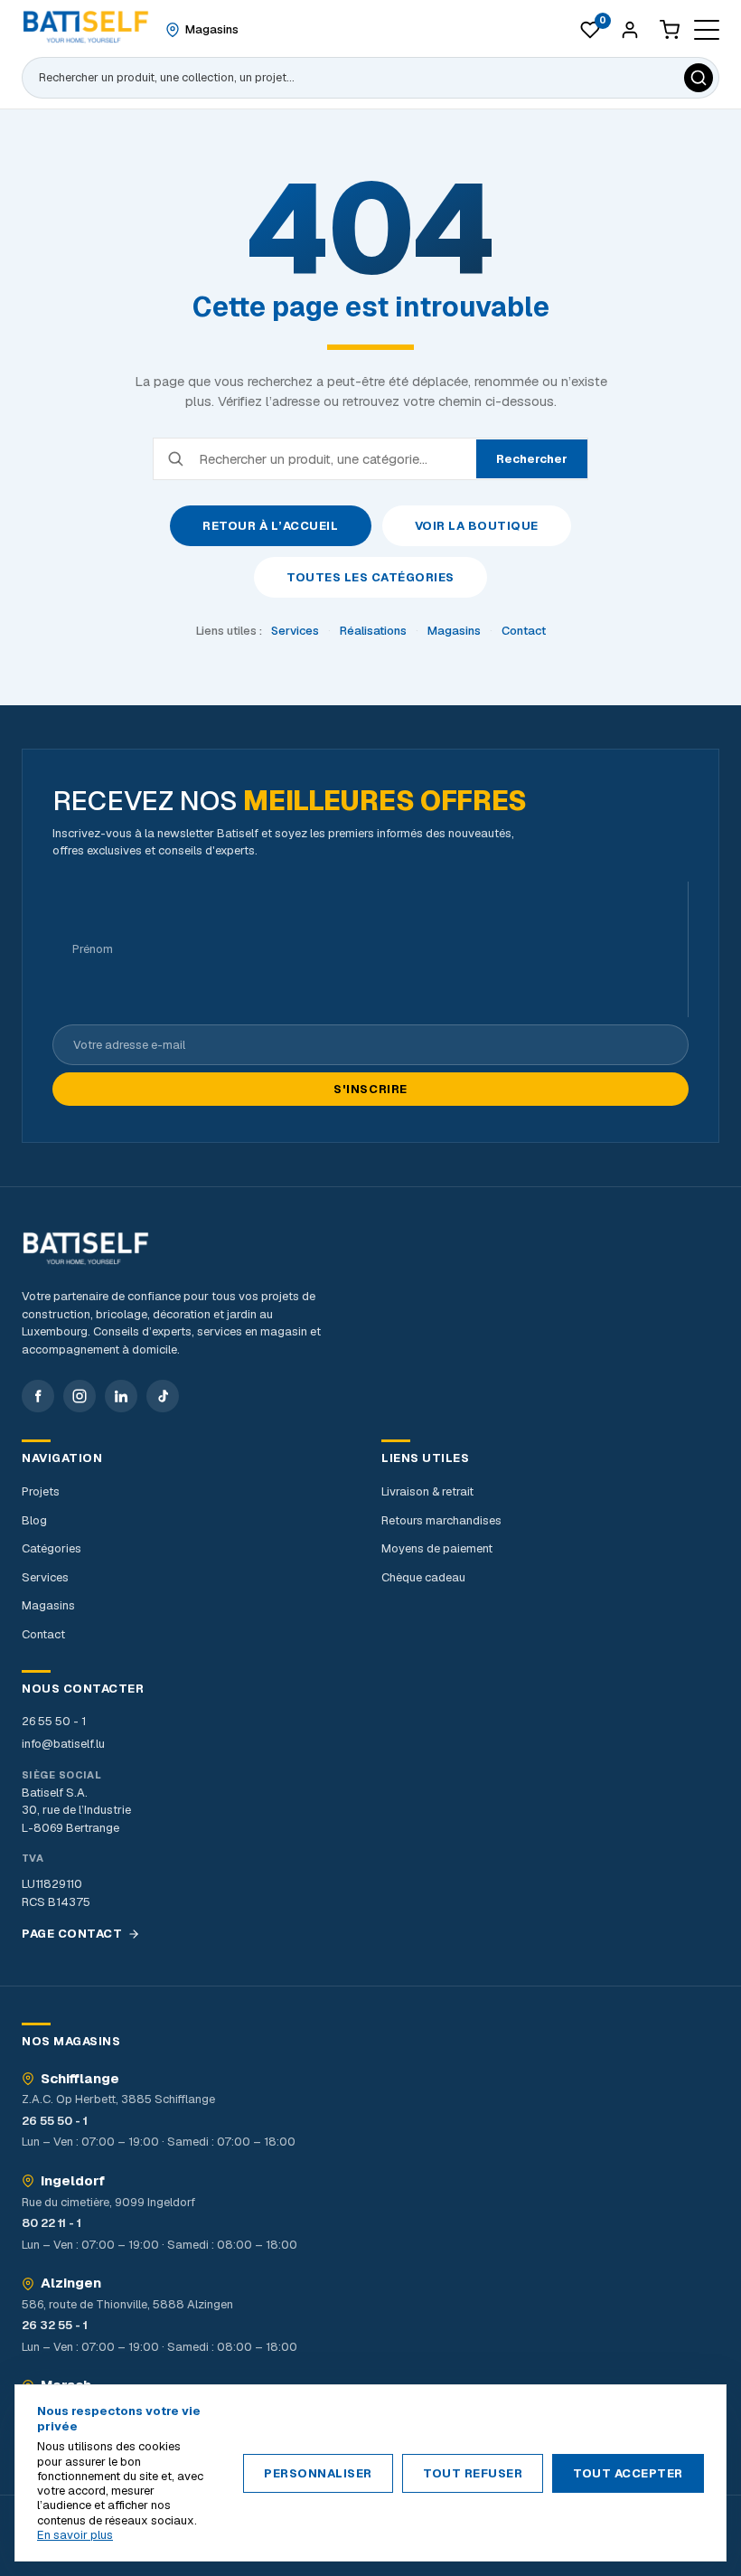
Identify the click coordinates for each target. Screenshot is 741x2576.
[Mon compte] (630, 30)
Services (295, 631)
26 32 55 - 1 (55, 2325)
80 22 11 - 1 (52, 2223)
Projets (41, 1491)
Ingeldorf (73, 2181)
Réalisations (373, 631)
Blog (34, 1520)
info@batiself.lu (63, 1744)
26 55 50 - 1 (54, 1721)
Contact (524, 631)
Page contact (72, 1934)
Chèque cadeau (423, 1577)
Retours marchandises (441, 1520)
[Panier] (670, 30)
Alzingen (71, 2283)
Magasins (454, 631)
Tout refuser (473, 2473)
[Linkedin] (121, 1396)
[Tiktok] (163, 1396)
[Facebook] (38, 1396)
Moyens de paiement (437, 1548)
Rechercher (532, 459)
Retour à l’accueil (270, 526)
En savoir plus (75, 2535)
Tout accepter (628, 2473)
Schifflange (80, 2079)
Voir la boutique (477, 526)
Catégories (52, 1548)
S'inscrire (370, 1089)
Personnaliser (318, 2473)
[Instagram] (80, 1396)
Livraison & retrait (427, 1491)
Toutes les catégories (370, 577)
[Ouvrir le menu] (707, 30)
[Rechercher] (699, 78)
